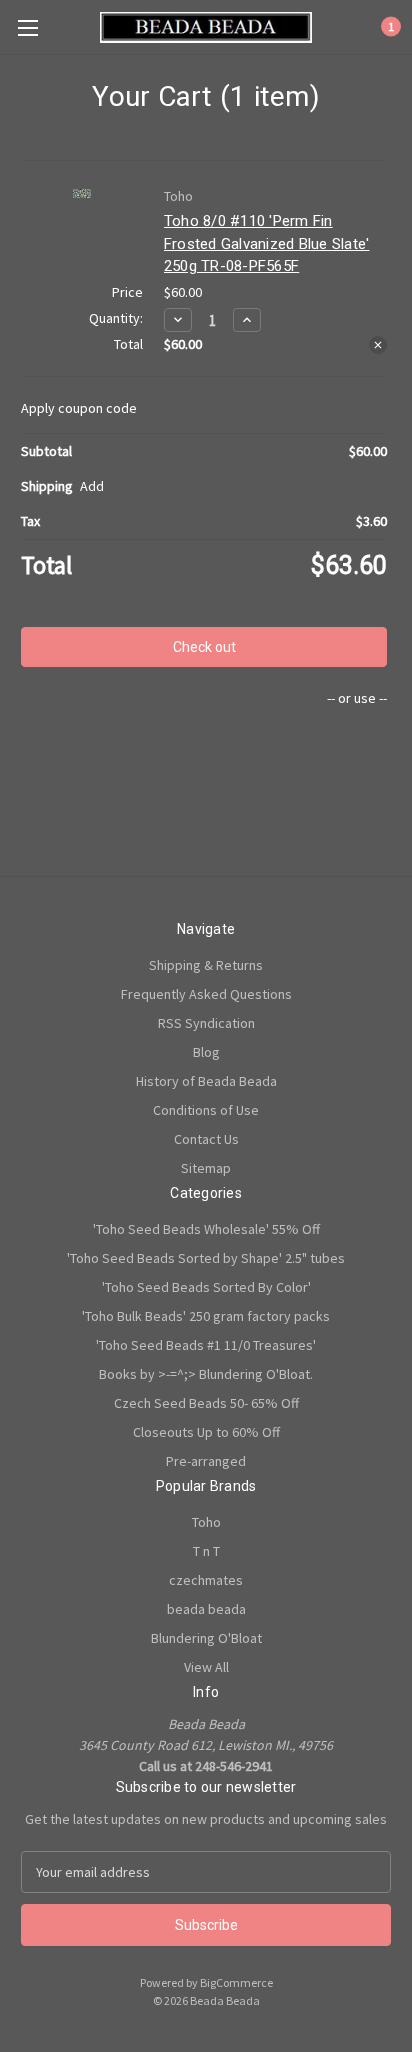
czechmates (206, 1580)
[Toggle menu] (27, 27)
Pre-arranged (206, 1461)
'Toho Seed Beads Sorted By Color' (206, 1287)
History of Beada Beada (206, 1081)
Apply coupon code (79, 408)
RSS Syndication (206, 1023)
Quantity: (116, 318)
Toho (206, 1522)
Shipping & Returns (206, 965)
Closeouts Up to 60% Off (206, 1432)
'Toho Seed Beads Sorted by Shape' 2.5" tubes (206, 1258)
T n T (206, 1551)
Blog (206, 1052)
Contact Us (206, 1139)
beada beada (206, 1609)
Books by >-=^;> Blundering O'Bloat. (206, 1374)
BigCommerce (236, 1982)
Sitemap (206, 1168)
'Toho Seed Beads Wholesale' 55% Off (206, 1229)
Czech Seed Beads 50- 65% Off (206, 1403)
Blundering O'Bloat (206, 1638)
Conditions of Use (206, 1110)
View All (206, 1667)
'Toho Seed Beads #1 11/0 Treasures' (206, 1345)
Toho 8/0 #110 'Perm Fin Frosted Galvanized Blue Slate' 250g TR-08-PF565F (267, 243)
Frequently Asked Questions (206, 994)
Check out (204, 647)
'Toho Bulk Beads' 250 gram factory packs (206, 1316)
